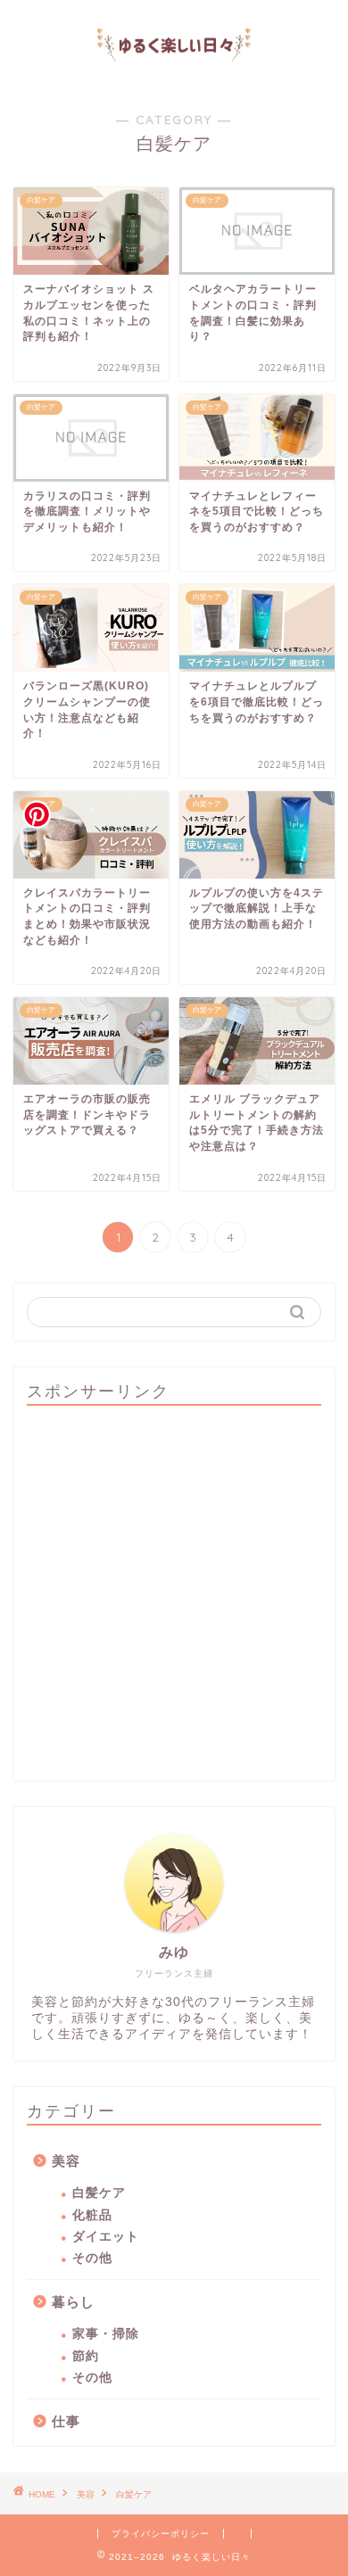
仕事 (66, 2421)
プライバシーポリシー (161, 2534)
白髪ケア (99, 2193)
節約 (86, 2356)
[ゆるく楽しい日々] (174, 75)
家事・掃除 (106, 2334)
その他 (92, 2258)
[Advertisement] (174, 1593)
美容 (66, 2161)
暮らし (73, 2302)
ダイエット (106, 2237)
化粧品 (92, 2215)
